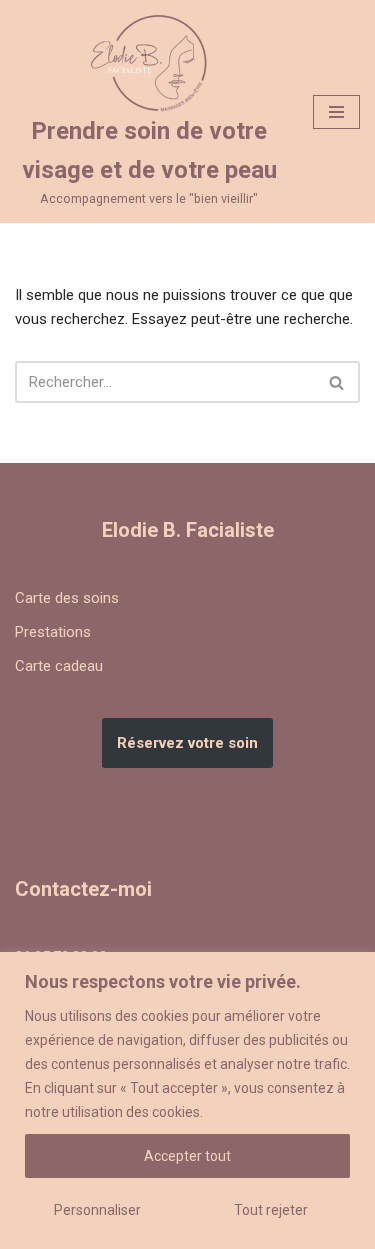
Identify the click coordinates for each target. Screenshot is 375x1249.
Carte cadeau (59, 666)
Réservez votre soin (187, 743)
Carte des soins (67, 598)
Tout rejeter (271, 1210)
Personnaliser (97, 1210)
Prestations (53, 632)
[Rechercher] (337, 382)
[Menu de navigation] (336, 112)
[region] (187, 1100)
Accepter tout (187, 1156)
